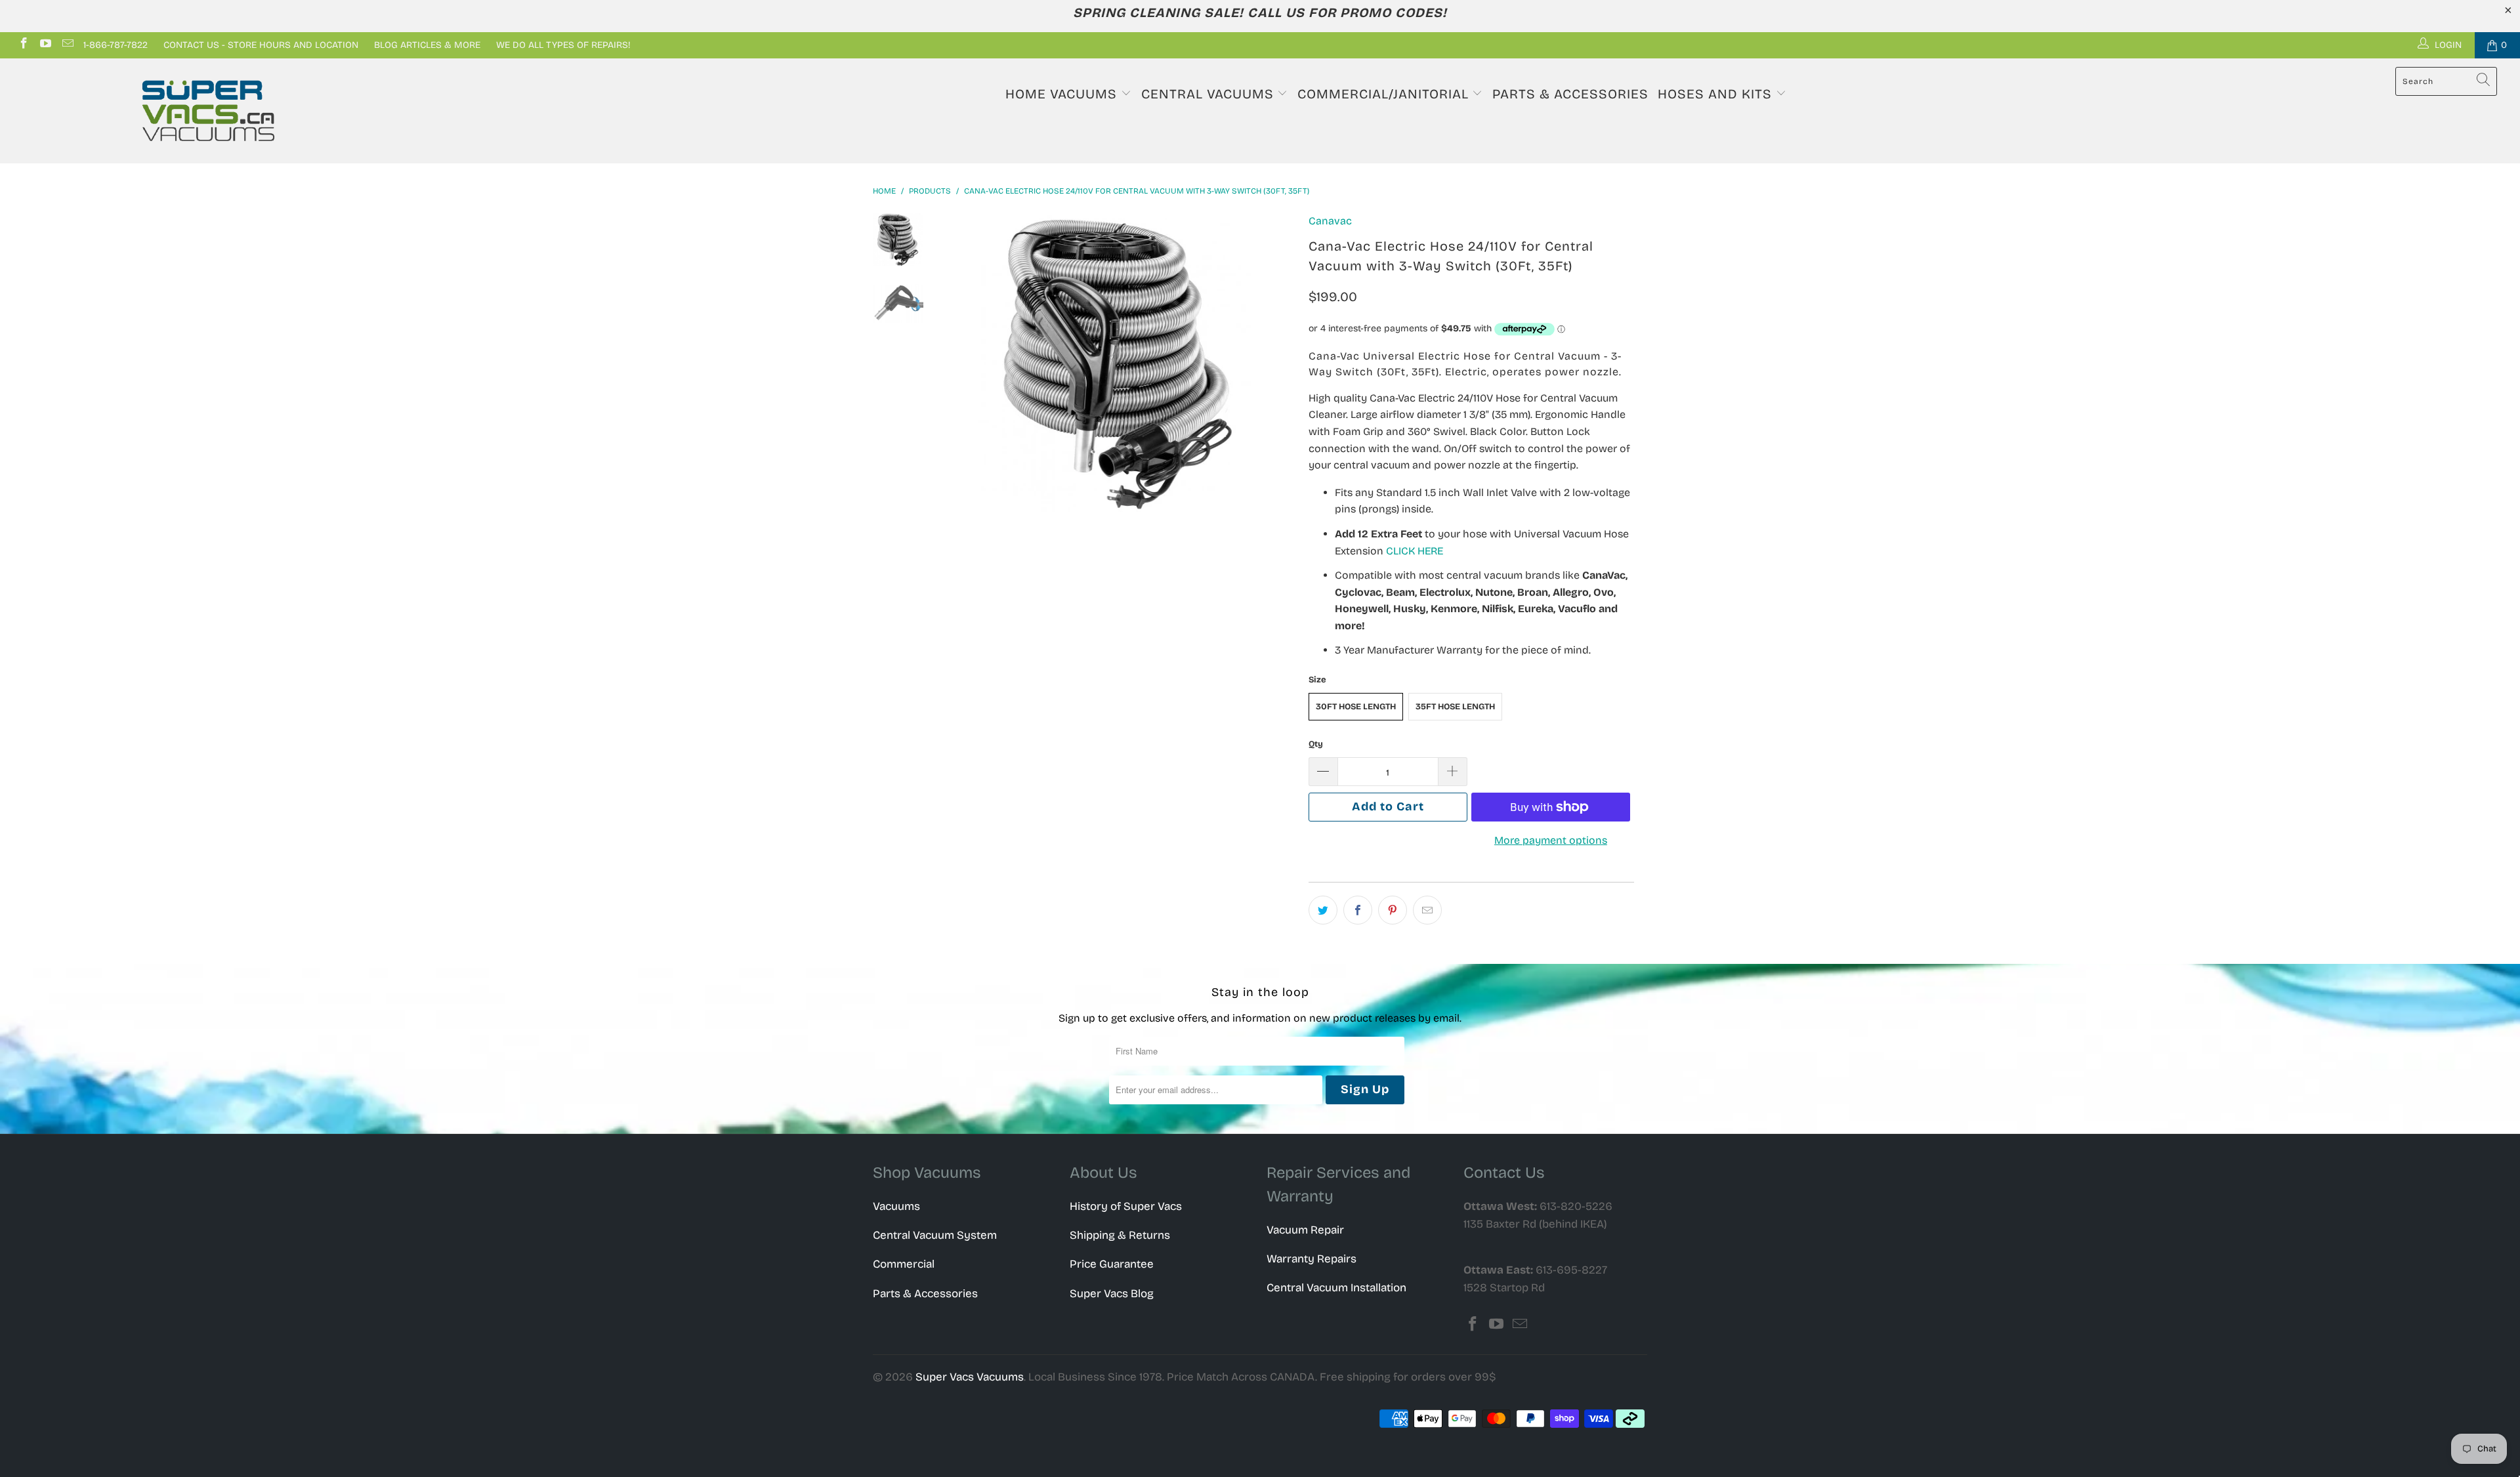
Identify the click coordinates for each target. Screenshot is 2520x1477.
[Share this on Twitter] (1323, 910)
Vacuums (896, 1206)
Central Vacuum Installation (1336, 1288)
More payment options (1551, 840)
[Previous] (963, 363)
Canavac (1330, 221)
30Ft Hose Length (1356, 707)
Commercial (904, 1264)
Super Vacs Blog (1112, 1294)
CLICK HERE (1415, 551)
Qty (1316, 744)
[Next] (1277, 363)
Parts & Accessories (1570, 94)
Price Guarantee (1112, 1264)
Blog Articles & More (427, 45)
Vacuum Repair (1305, 1230)
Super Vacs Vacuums (970, 1377)
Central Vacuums (1209, 94)
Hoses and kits (1717, 94)
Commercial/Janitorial (1385, 94)
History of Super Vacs (1126, 1206)
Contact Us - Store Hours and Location (261, 45)
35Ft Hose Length (1455, 707)
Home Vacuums (1063, 94)
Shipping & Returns (1120, 1235)
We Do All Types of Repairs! (563, 45)
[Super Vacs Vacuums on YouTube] (45, 45)
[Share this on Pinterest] (1393, 910)
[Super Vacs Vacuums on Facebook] (23, 45)
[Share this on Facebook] (1358, 910)
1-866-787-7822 (115, 45)
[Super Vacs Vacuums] (208, 111)
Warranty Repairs (1312, 1259)
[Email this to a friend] (1427, 910)
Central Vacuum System (935, 1235)
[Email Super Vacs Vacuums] (67, 45)
